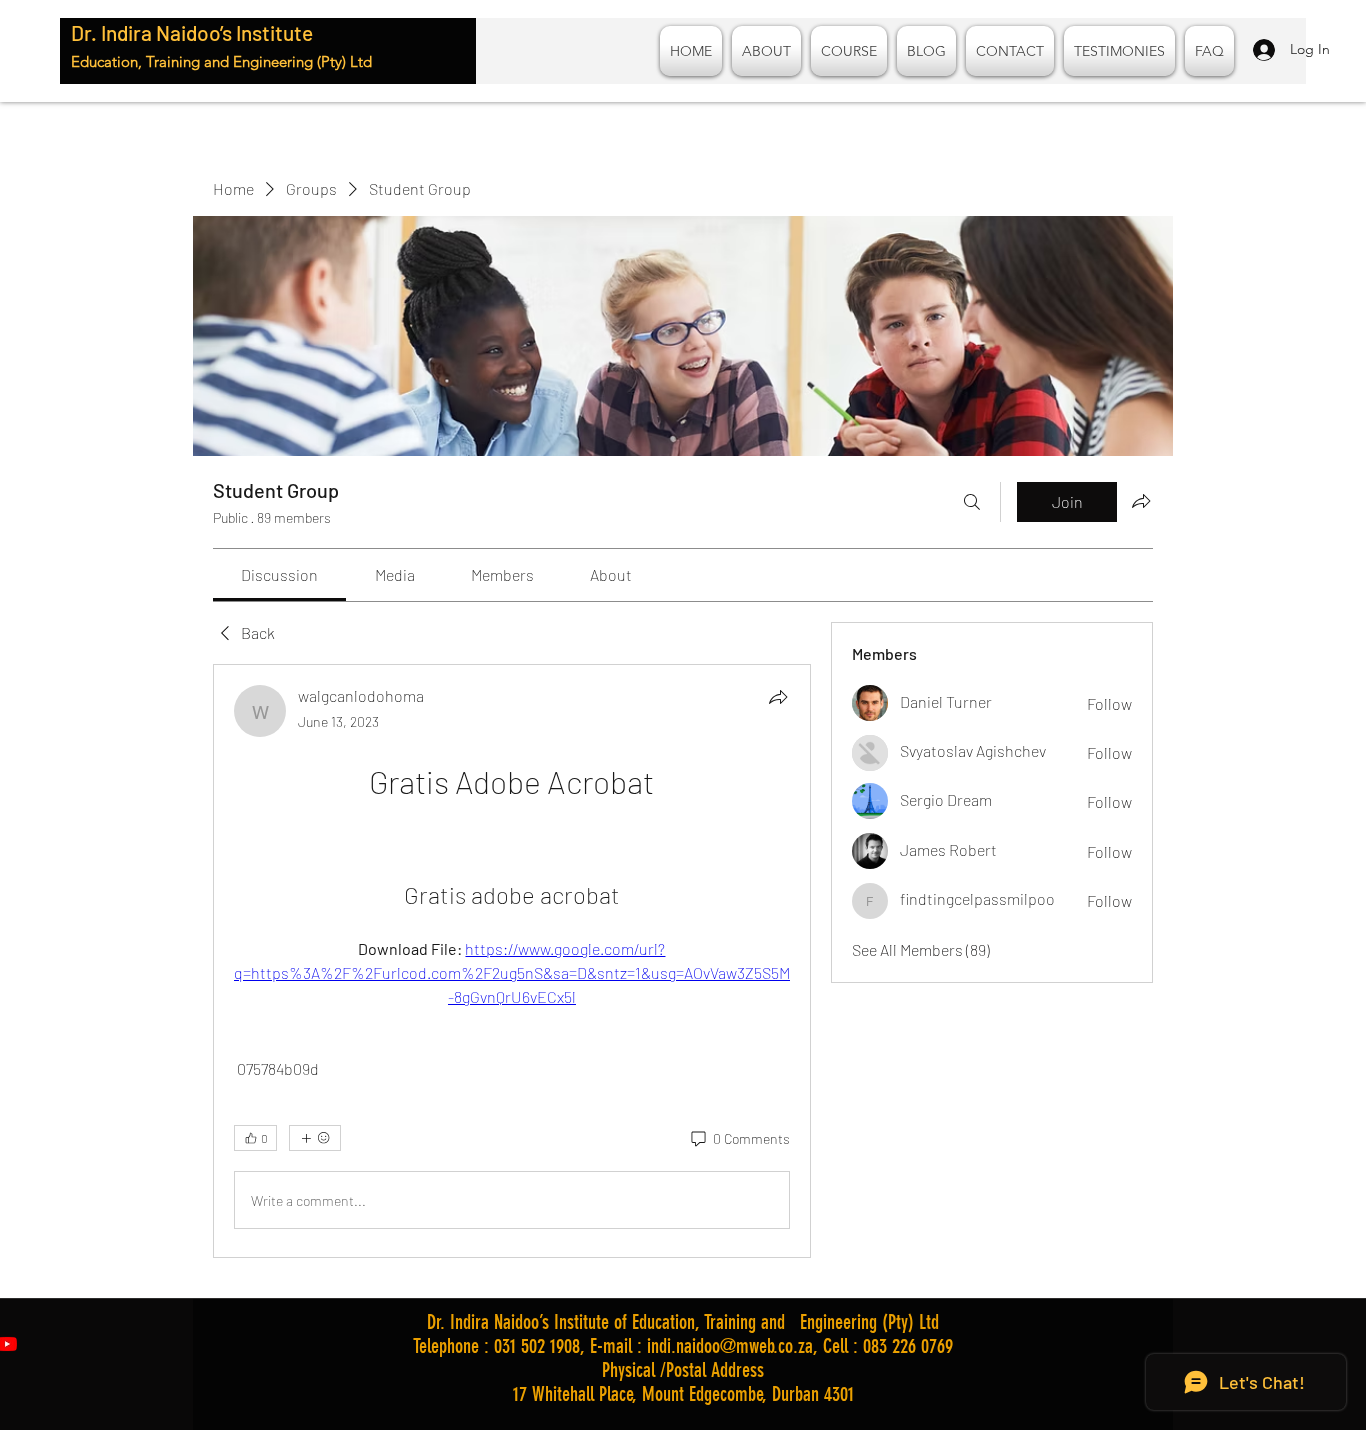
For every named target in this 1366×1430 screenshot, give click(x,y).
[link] (279, 574)
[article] (512, 961)
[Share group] (1141, 501)
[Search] (972, 502)
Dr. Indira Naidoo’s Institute (192, 32)
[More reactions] (315, 1138)
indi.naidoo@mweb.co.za (730, 1346)
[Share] (778, 697)
